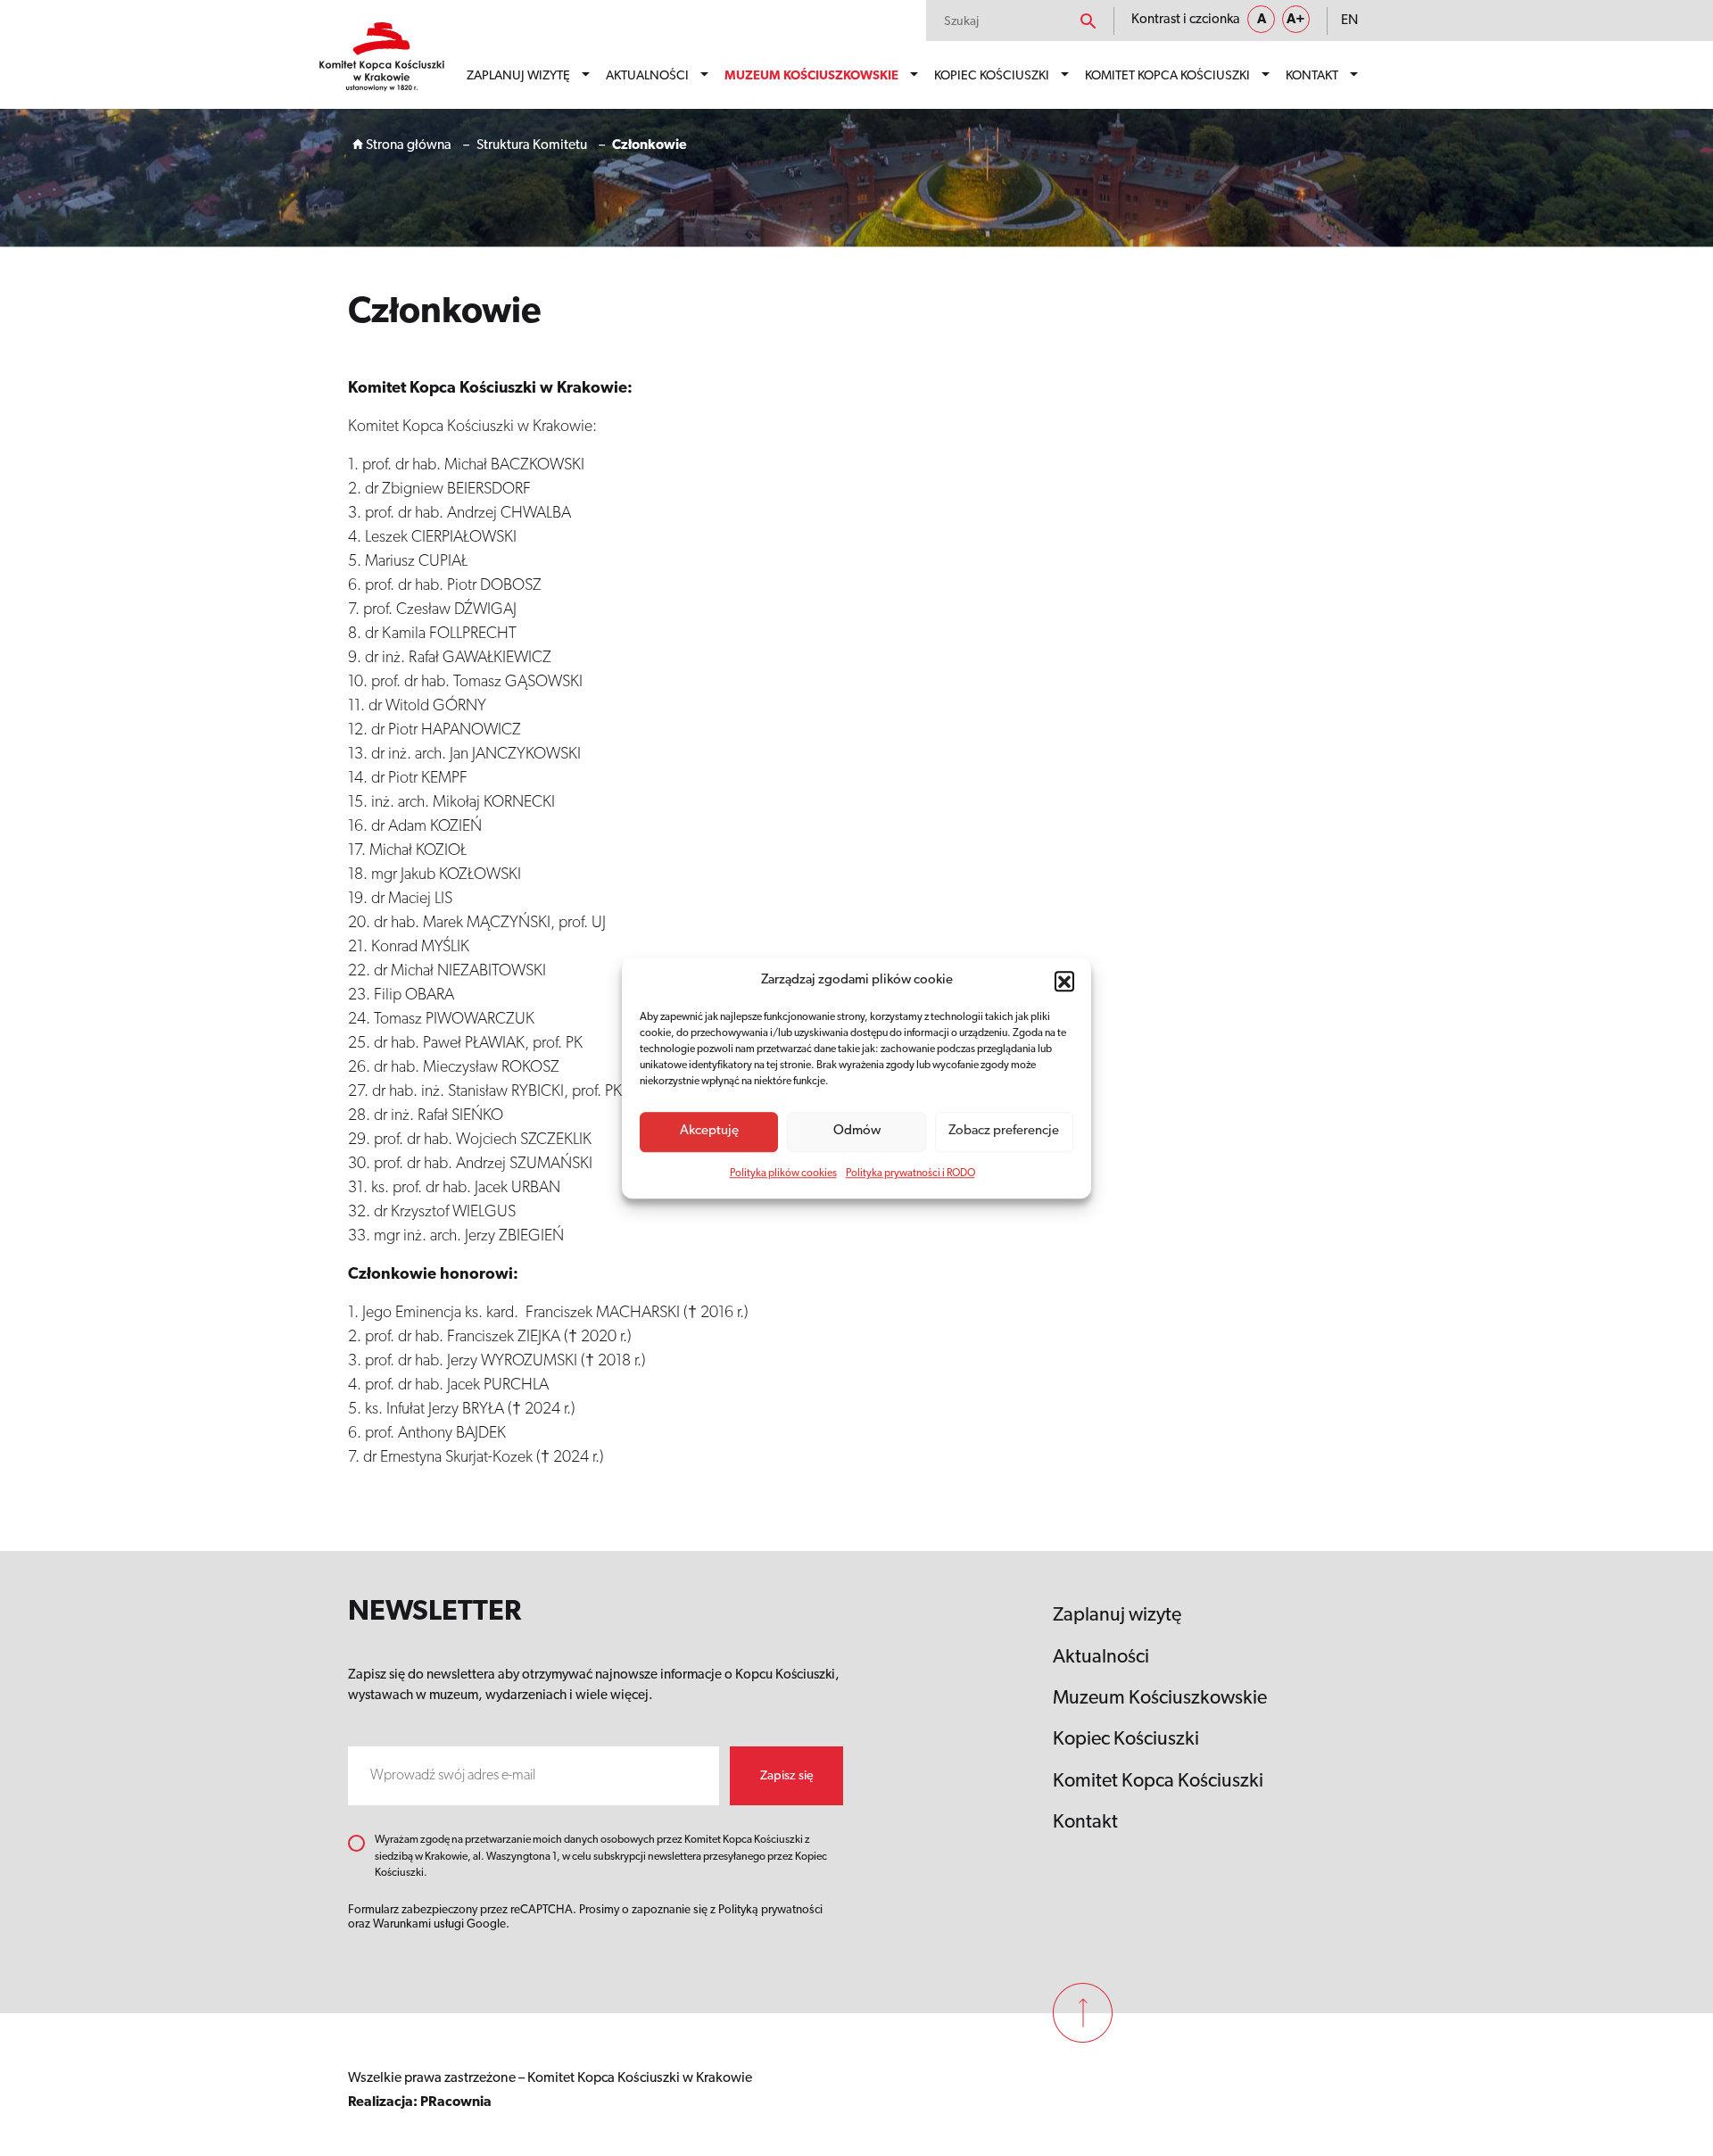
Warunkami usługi (418, 1924)
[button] (1064, 982)
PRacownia (456, 2102)
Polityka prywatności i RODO (910, 1173)
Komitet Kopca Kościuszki (1167, 76)
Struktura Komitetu (532, 145)
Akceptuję (709, 1131)
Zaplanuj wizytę (518, 76)
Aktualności (647, 76)
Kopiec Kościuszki (992, 76)
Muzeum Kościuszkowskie (811, 76)
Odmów (857, 1131)
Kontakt (1312, 76)
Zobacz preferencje (1004, 1131)
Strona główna (407, 145)
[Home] (382, 57)
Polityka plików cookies (783, 1173)
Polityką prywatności (770, 1910)
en (1349, 21)
